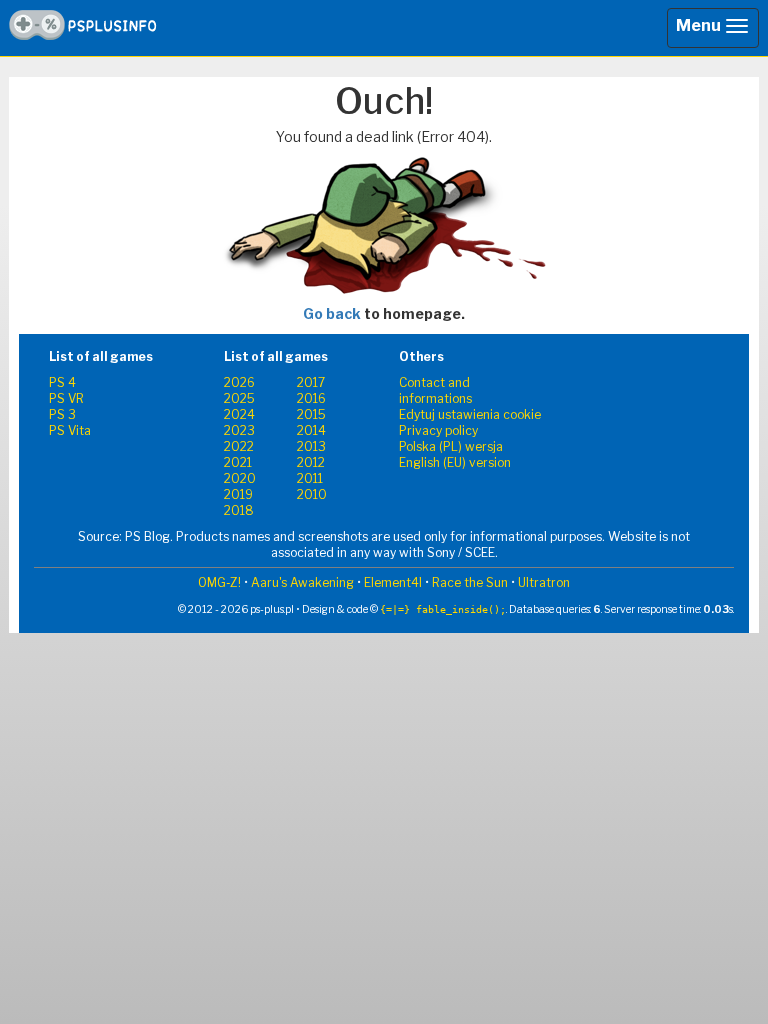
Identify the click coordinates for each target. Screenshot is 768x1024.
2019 (238, 494)
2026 (239, 382)
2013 (311, 446)
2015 (311, 414)
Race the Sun (470, 582)
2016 (311, 398)
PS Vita (70, 430)
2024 (239, 414)
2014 (311, 430)
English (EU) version (455, 462)
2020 (240, 478)
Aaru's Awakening (302, 582)
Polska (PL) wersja (451, 446)
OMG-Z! (219, 582)
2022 (239, 446)
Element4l (393, 582)
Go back (332, 313)
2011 (310, 478)
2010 (312, 494)
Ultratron (544, 582)
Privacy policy (438, 430)
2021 (238, 462)
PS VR (66, 398)
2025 (239, 398)
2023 (239, 430)
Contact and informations (435, 390)
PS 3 (62, 414)
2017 (311, 382)
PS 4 (62, 382)
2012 (311, 462)
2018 (239, 510)
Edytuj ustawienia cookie (470, 414)
